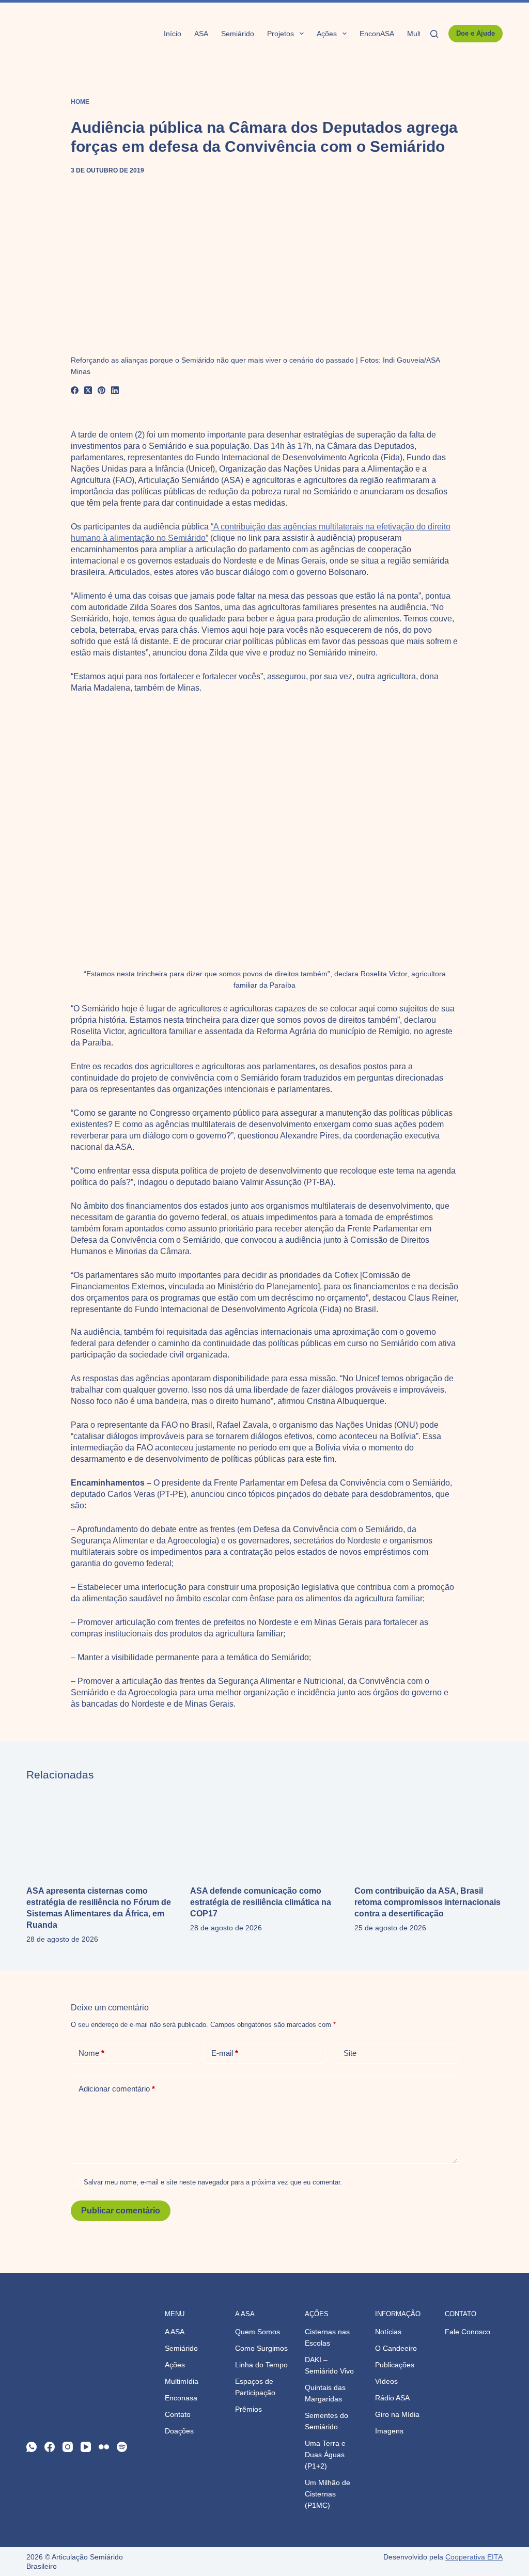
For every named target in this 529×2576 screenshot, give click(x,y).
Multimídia (182, 2381)
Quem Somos (258, 2332)
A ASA (175, 2332)
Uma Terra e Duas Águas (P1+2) (325, 2455)
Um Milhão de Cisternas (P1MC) (328, 2494)
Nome (91, 2053)
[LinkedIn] (115, 390)
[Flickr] (104, 2447)
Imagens (389, 2431)
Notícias (388, 2332)
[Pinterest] (102, 390)
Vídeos (386, 2381)
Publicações (395, 2365)
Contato (178, 2414)
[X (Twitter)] (88, 390)
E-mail (225, 2053)
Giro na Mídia (397, 2414)
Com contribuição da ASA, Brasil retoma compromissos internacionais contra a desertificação (427, 1902)
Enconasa (181, 2398)
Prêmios (248, 2409)
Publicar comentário (121, 2211)
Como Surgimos (261, 2348)
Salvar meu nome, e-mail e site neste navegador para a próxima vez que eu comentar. (213, 2182)
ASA (201, 34)
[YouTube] (86, 2447)
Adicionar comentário (117, 2089)
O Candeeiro (396, 2348)
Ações (327, 34)
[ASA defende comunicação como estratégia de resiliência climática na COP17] (264, 1833)
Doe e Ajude (476, 33)
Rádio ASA (392, 2398)
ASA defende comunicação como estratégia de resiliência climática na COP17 (261, 1902)
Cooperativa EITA (474, 2557)
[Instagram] (68, 2447)
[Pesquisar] (434, 34)
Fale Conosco (468, 2332)
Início (173, 34)
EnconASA (377, 34)
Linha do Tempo (261, 2365)
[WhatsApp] (32, 2447)
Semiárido (238, 34)
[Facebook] (75, 390)
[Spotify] (122, 2447)
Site (350, 2053)
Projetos (281, 34)
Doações (179, 2431)
